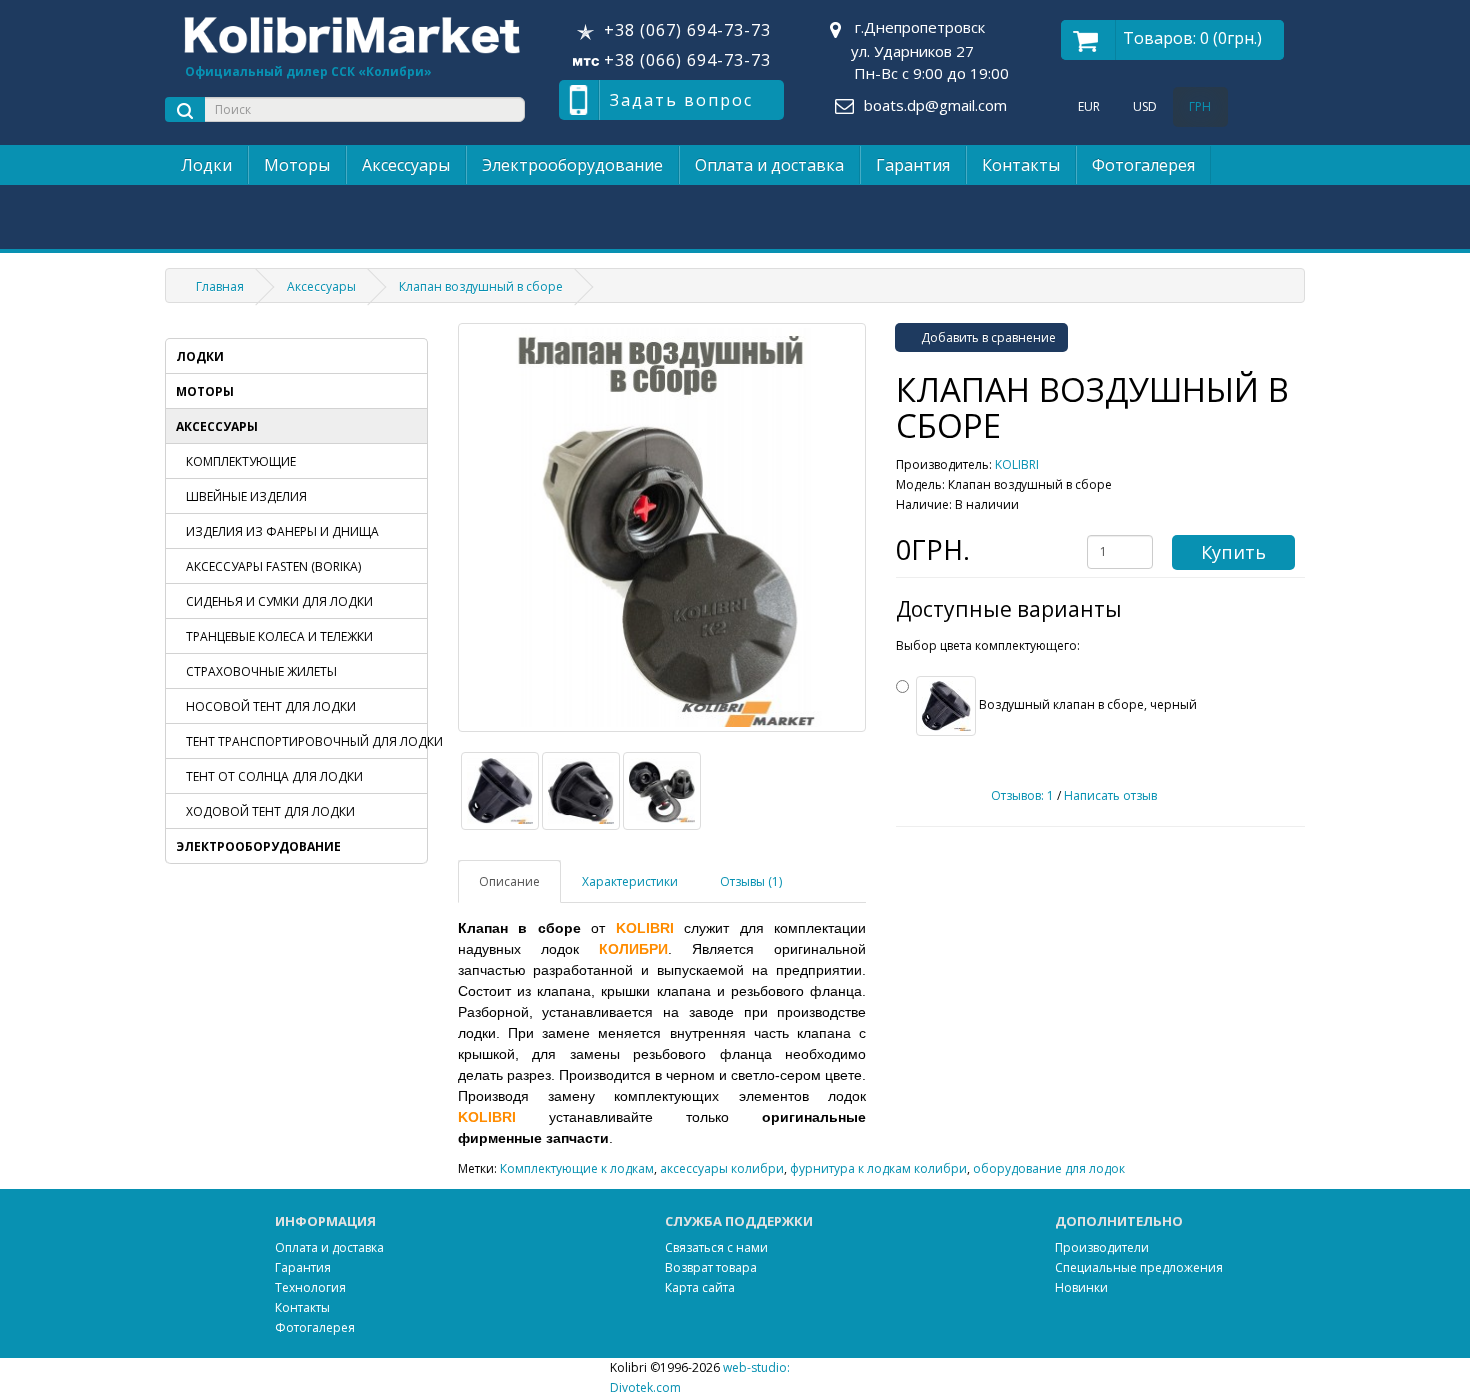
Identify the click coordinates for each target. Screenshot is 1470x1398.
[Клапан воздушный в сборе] (662, 527)
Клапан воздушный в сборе (481, 286)
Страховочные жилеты (261, 671)
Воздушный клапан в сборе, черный (1086, 704)
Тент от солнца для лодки (274, 776)
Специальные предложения (1139, 1267)
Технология (310, 1287)
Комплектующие (241, 461)
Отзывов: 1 (1022, 795)
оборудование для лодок (1049, 1168)
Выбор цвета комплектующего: (988, 645)
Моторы (297, 165)
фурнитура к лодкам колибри (878, 1168)
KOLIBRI (1017, 464)
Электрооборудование (572, 165)
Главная (220, 286)
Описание (509, 881)
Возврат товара (711, 1267)
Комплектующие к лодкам (577, 1168)
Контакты (1021, 165)
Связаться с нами (716, 1247)
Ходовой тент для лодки (270, 811)
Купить (1233, 552)
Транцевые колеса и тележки (279, 636)
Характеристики (630, 881)
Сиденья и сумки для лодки (279, 601)
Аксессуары (406, 165)
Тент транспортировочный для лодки (306, 741)
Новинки (1081, 1287)
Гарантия (913, 165)
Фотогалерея (1143, 165)
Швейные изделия (246, 496)
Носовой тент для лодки (271, 706)
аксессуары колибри (722, 1168)
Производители (1102, 1247)
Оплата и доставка (769, 165)
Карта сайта (700, 1287)
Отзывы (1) (751, 881)
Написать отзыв (1110, 795)
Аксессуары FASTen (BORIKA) (273, 566)
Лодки (206, 165)
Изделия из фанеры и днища (282, 531)
